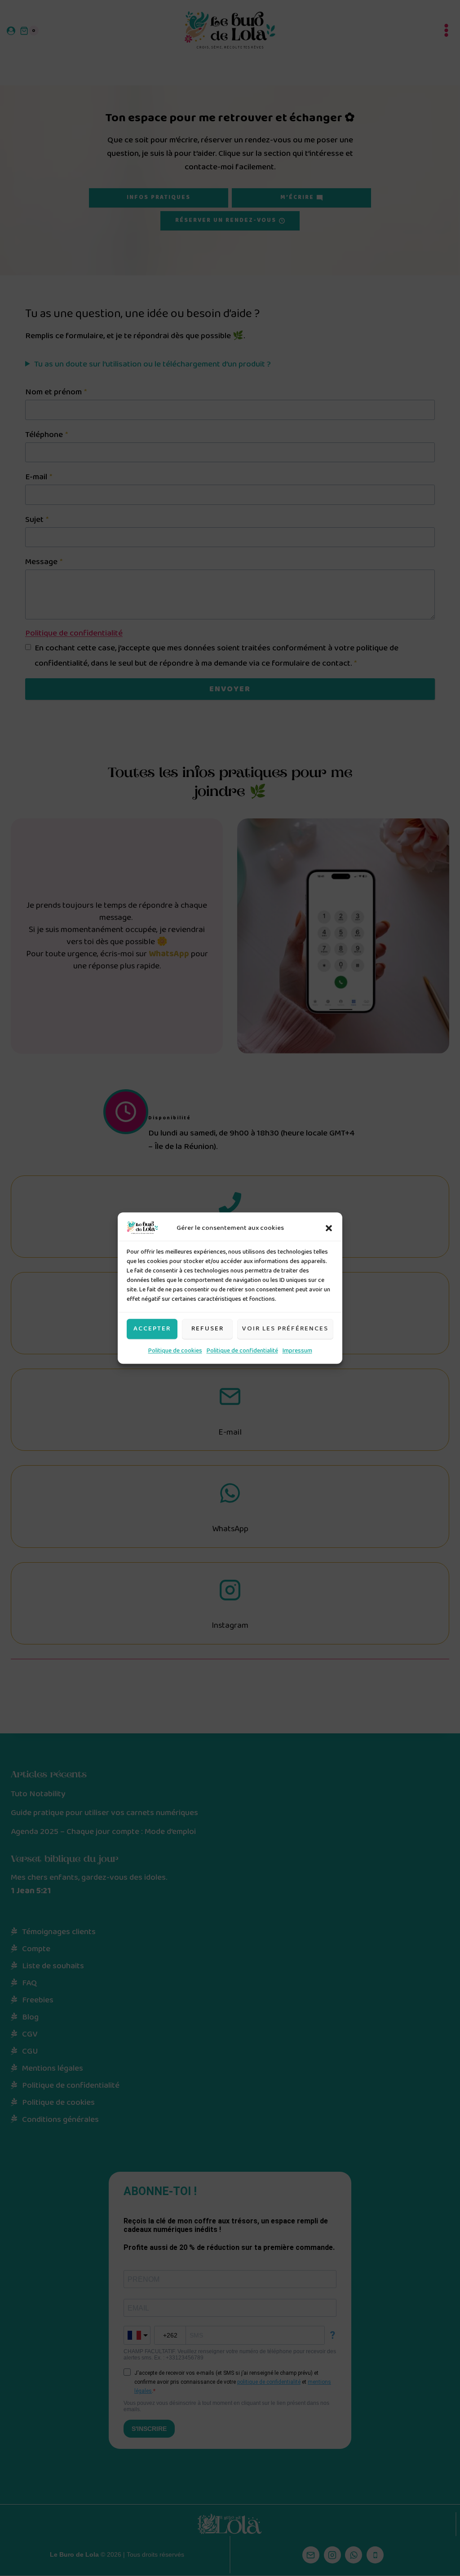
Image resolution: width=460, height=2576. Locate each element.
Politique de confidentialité (242, 1351)
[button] (329, 1228)
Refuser (208, 1329)
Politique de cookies (175, 1351)
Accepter (152, 1329)
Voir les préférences (285, 1329)
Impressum (297, 1351)
